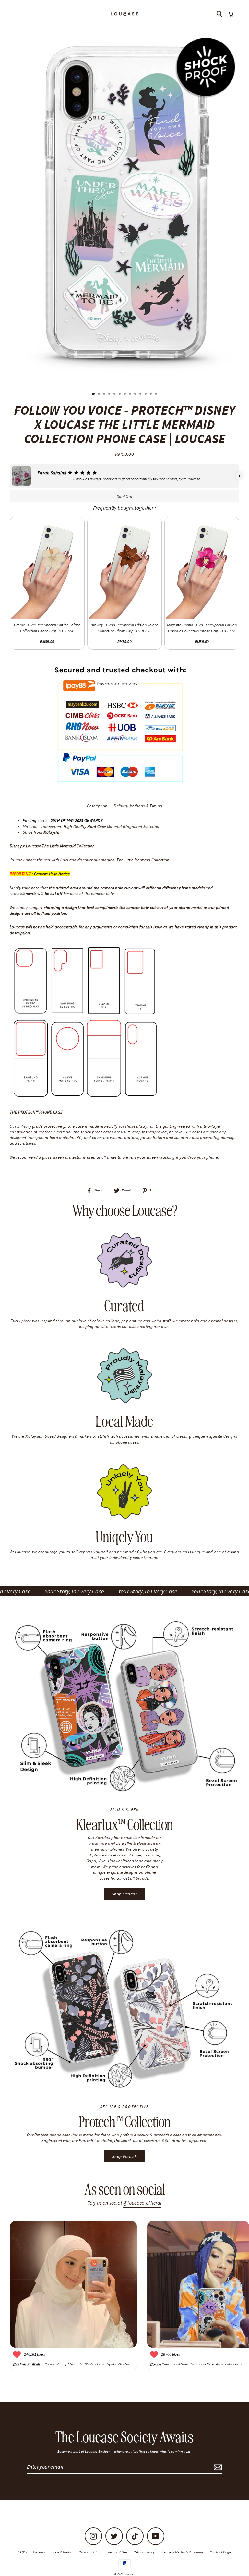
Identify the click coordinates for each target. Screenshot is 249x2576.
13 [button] (157, 394)
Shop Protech (124, 2156)
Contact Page (220, 2552)
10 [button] (141, 394)
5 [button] (115, 394)
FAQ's (22, 2552)
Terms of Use (117, 2552)
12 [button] (151, 394)
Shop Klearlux (124, 1894)
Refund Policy (144, 2552)
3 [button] (105, 394)
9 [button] (136, 394)
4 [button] (110, 394)
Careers (39, 2552)
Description (97, 806)
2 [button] (100, 394)
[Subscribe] (217, 2467)
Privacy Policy (90, 2552)
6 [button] (120, 394)
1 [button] (94, 394)
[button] (10, 476)
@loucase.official (142, 2203)
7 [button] (125, 394)
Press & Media (62, 2552)
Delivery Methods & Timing (138, 806)
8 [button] (131, 394)
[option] (124, 203)
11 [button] (146, 394)
